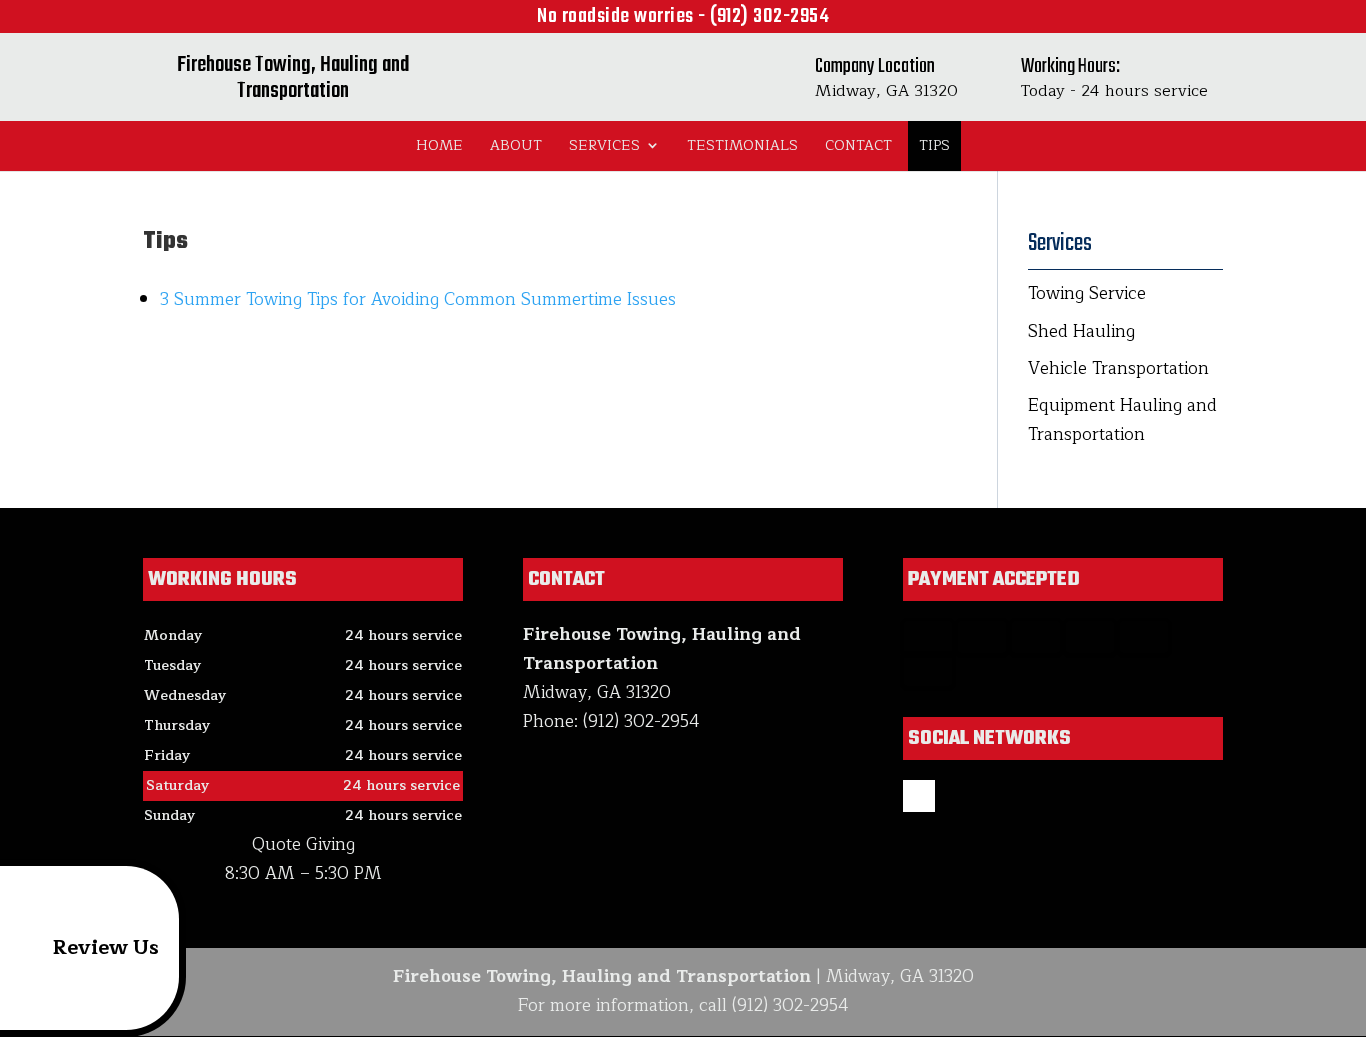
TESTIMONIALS (742, 145)
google (919, 796)
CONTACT (858, 145)
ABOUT (516, 145)
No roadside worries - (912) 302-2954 (683, 16)
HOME (439, 145)
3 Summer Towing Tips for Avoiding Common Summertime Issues (418, 299)
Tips (934, 145)
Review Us (105, 947)
